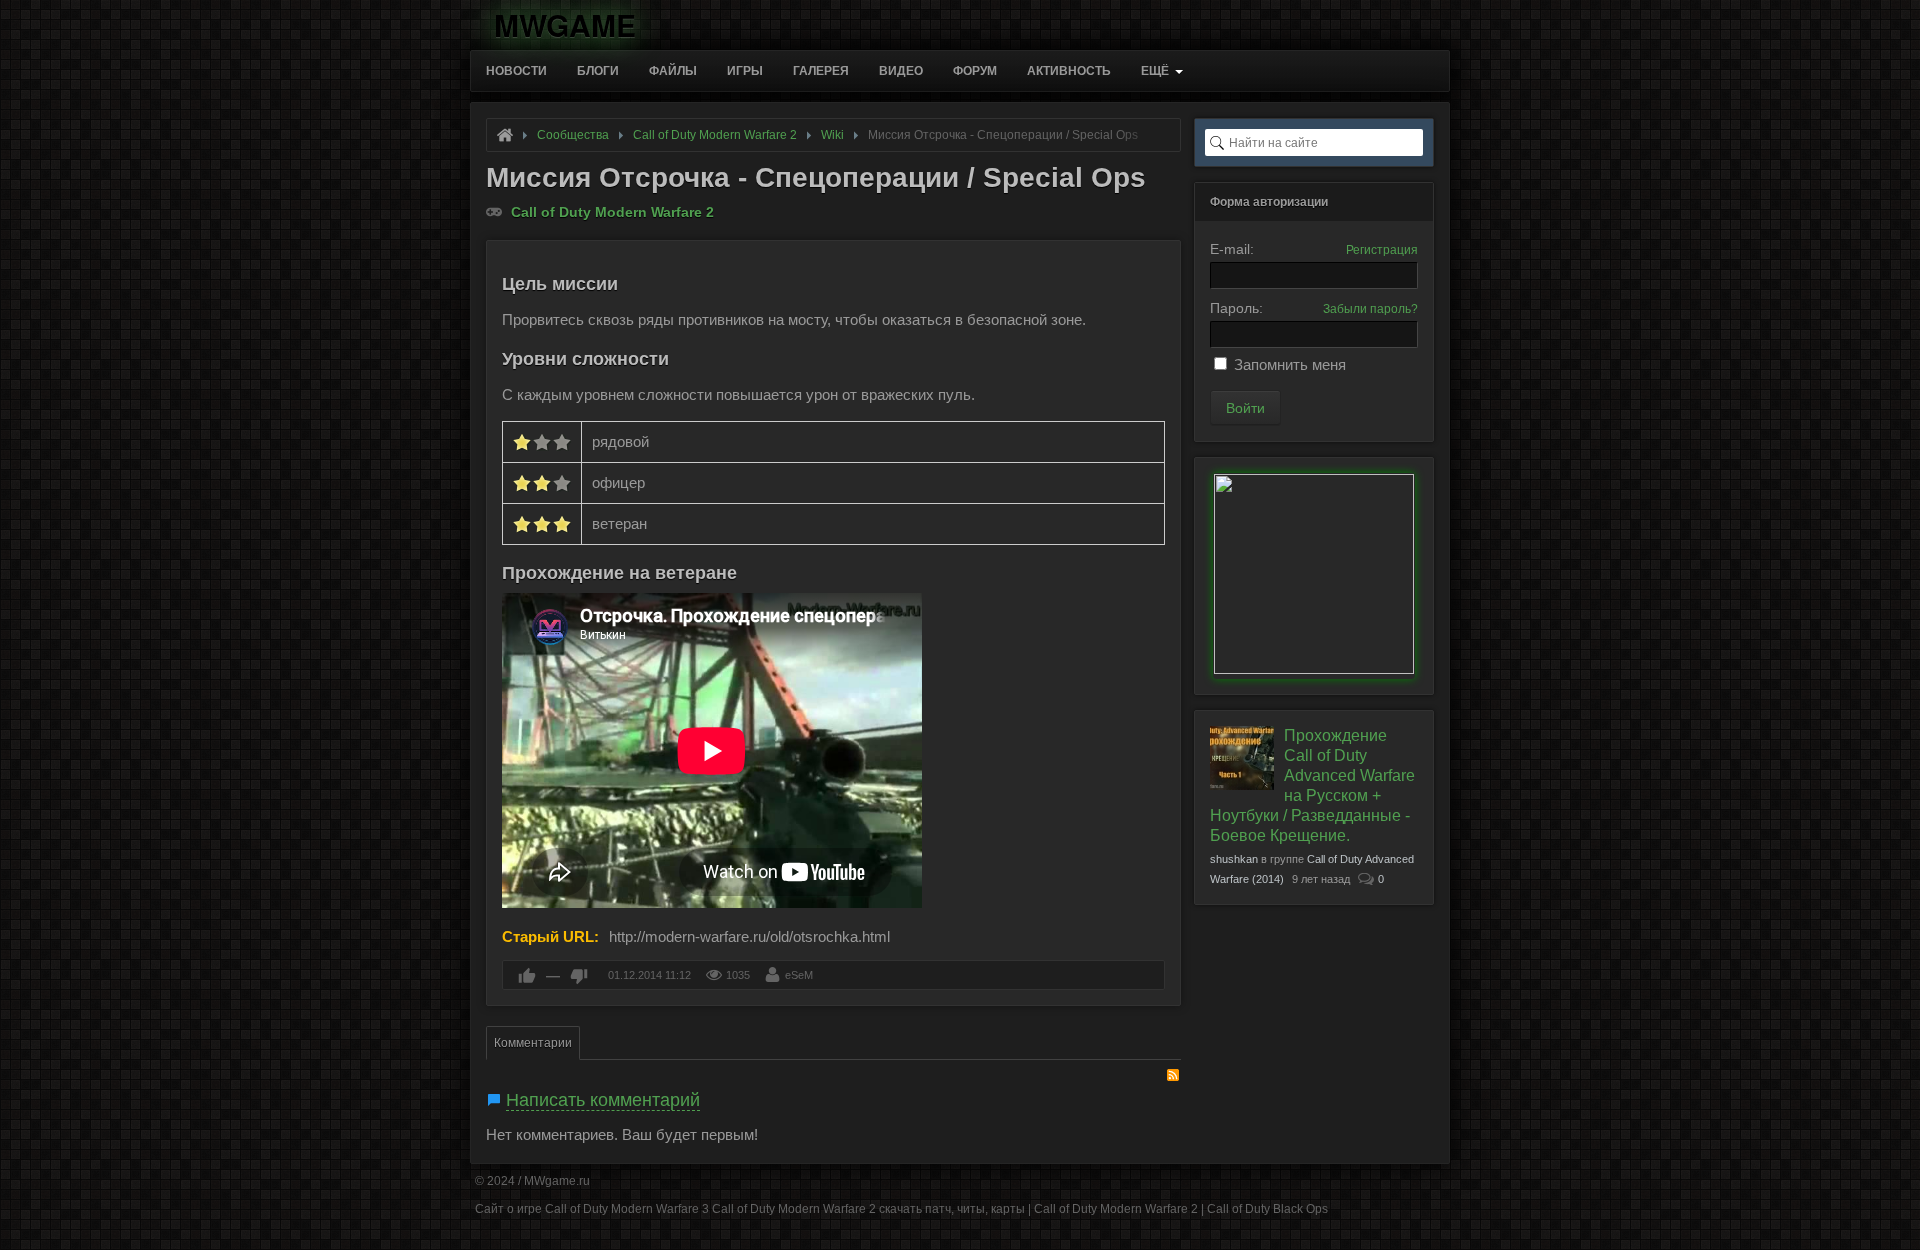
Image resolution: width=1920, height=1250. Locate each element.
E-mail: (1232, 249)
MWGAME (565, 21)
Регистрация (1382, 250)
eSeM (799, 975)
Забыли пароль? (1370, 309)
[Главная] (505, 135)
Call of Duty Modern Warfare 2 (612, 212)
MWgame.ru (557, 1181)
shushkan (1234, 859)
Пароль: (1236, 308)
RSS (1173, 1075)
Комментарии (533, 1043)
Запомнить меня (1290, 364)
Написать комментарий (603, 1100)
